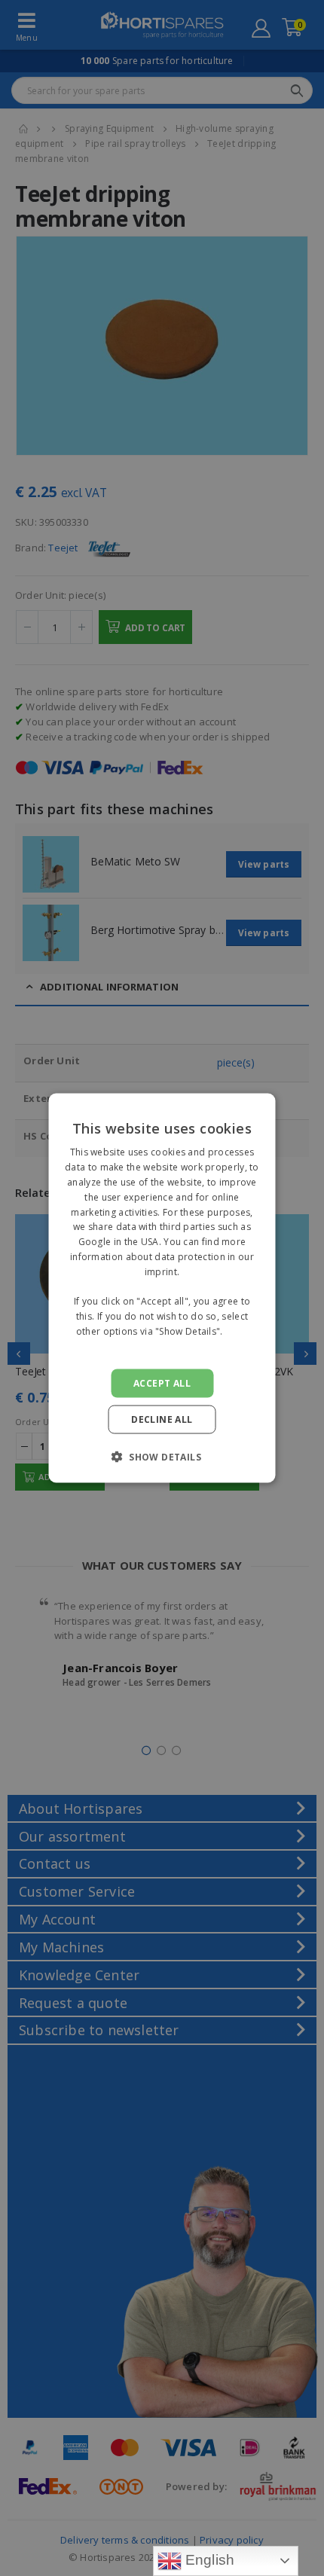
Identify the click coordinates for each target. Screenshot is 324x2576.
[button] (162, 1456)
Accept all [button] (162, 1383)
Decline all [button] (162, 1419)
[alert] (162, 1288)
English (208, 2560)
